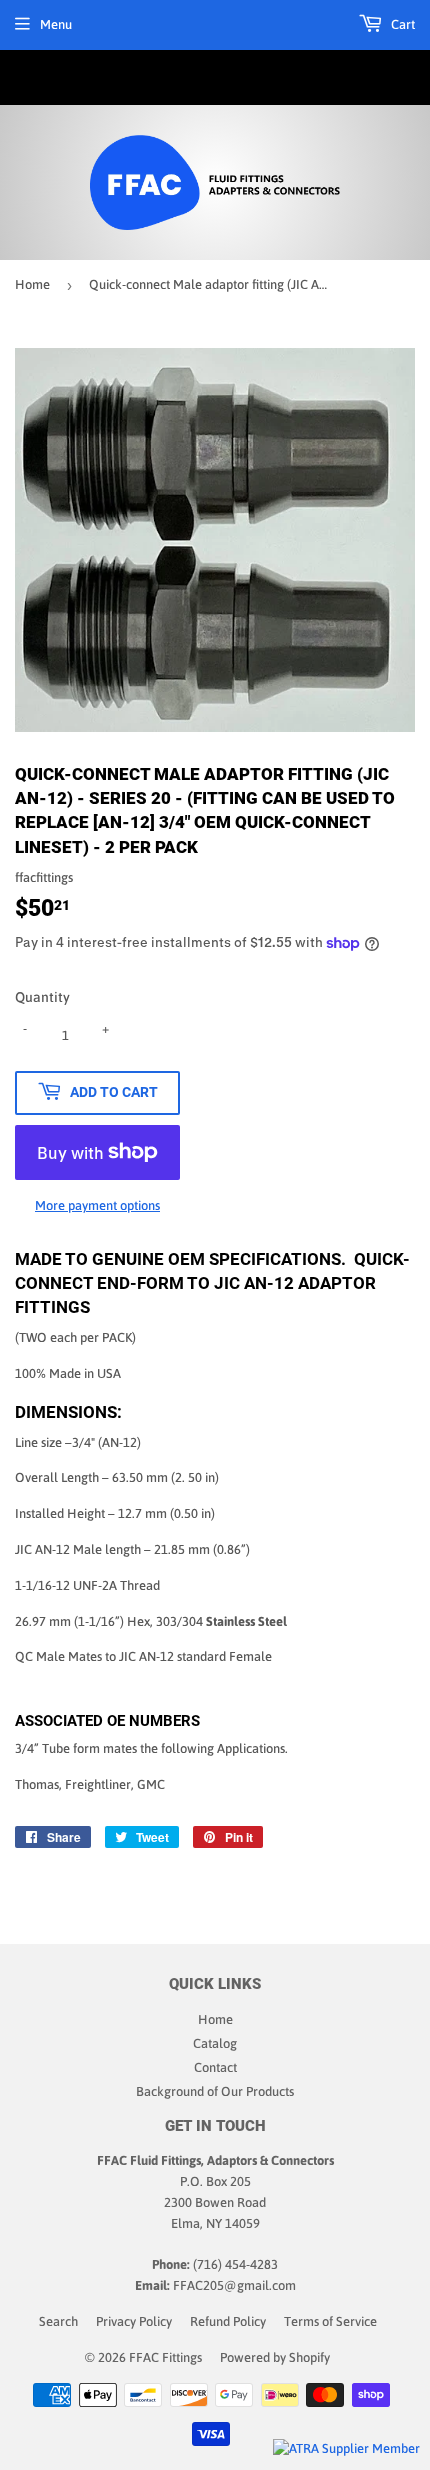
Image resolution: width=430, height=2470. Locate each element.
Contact (215, 2067)
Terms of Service (330, 2321)
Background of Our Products (215, 2091)
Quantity (42, 997)
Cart (401, 24)
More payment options (97, 1205)
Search (58, 2321)
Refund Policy (228, 2321)
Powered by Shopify (275, 2357)
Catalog (215, 2043)
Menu (56, 24)
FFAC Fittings (165, 2357)
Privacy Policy (134, 2321)
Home (32, 284)
